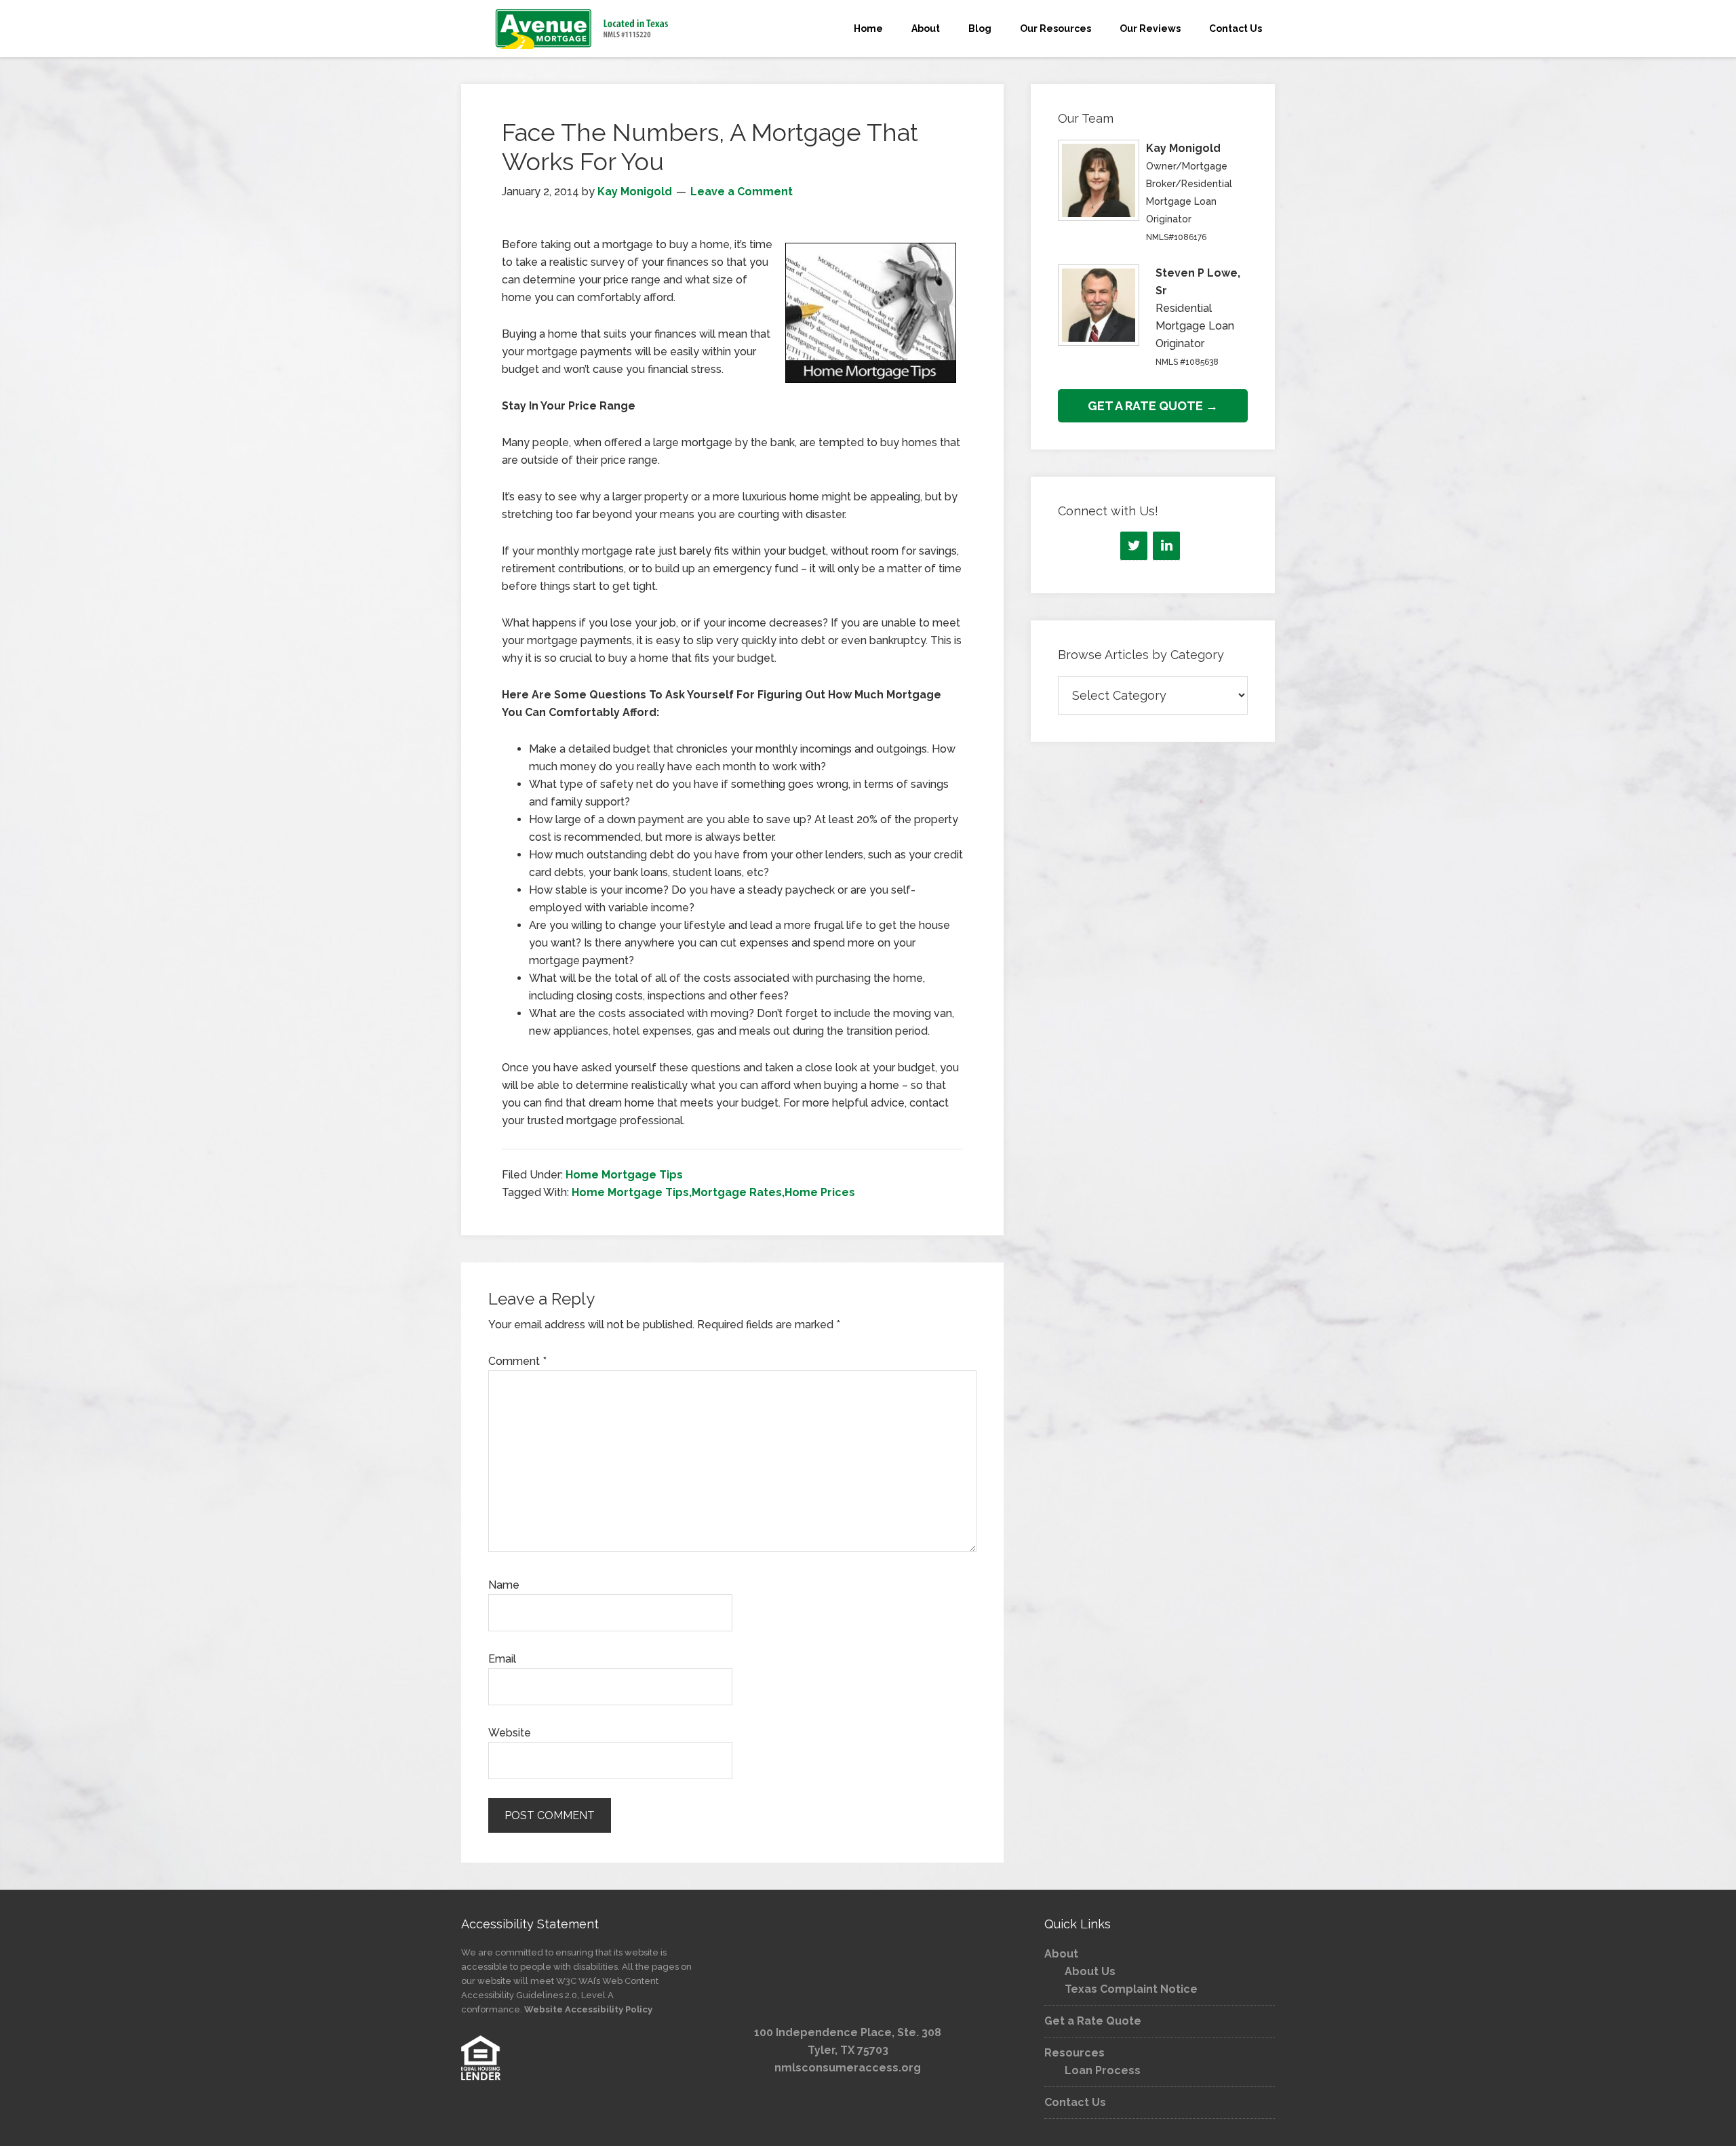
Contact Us (1075, 2102)
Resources (1074, 2053)
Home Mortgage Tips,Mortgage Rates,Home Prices (713, 1192)
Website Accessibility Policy (588, 2009)
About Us (1090, 1971)
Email (502, 1659)
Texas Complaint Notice (1131, 1989)
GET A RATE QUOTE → (1153, 406)
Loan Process (1103, 2070)
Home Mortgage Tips (624, 1175)
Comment (517, 1361)
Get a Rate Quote (1093, 2021)
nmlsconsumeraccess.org (848, 2068)
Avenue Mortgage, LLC (583, 28)
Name (504, 1585)
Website (510, 1733)
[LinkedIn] (1166, 546)
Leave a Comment (742, 192)
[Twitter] (1134, 546)
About (1061, 1954)
